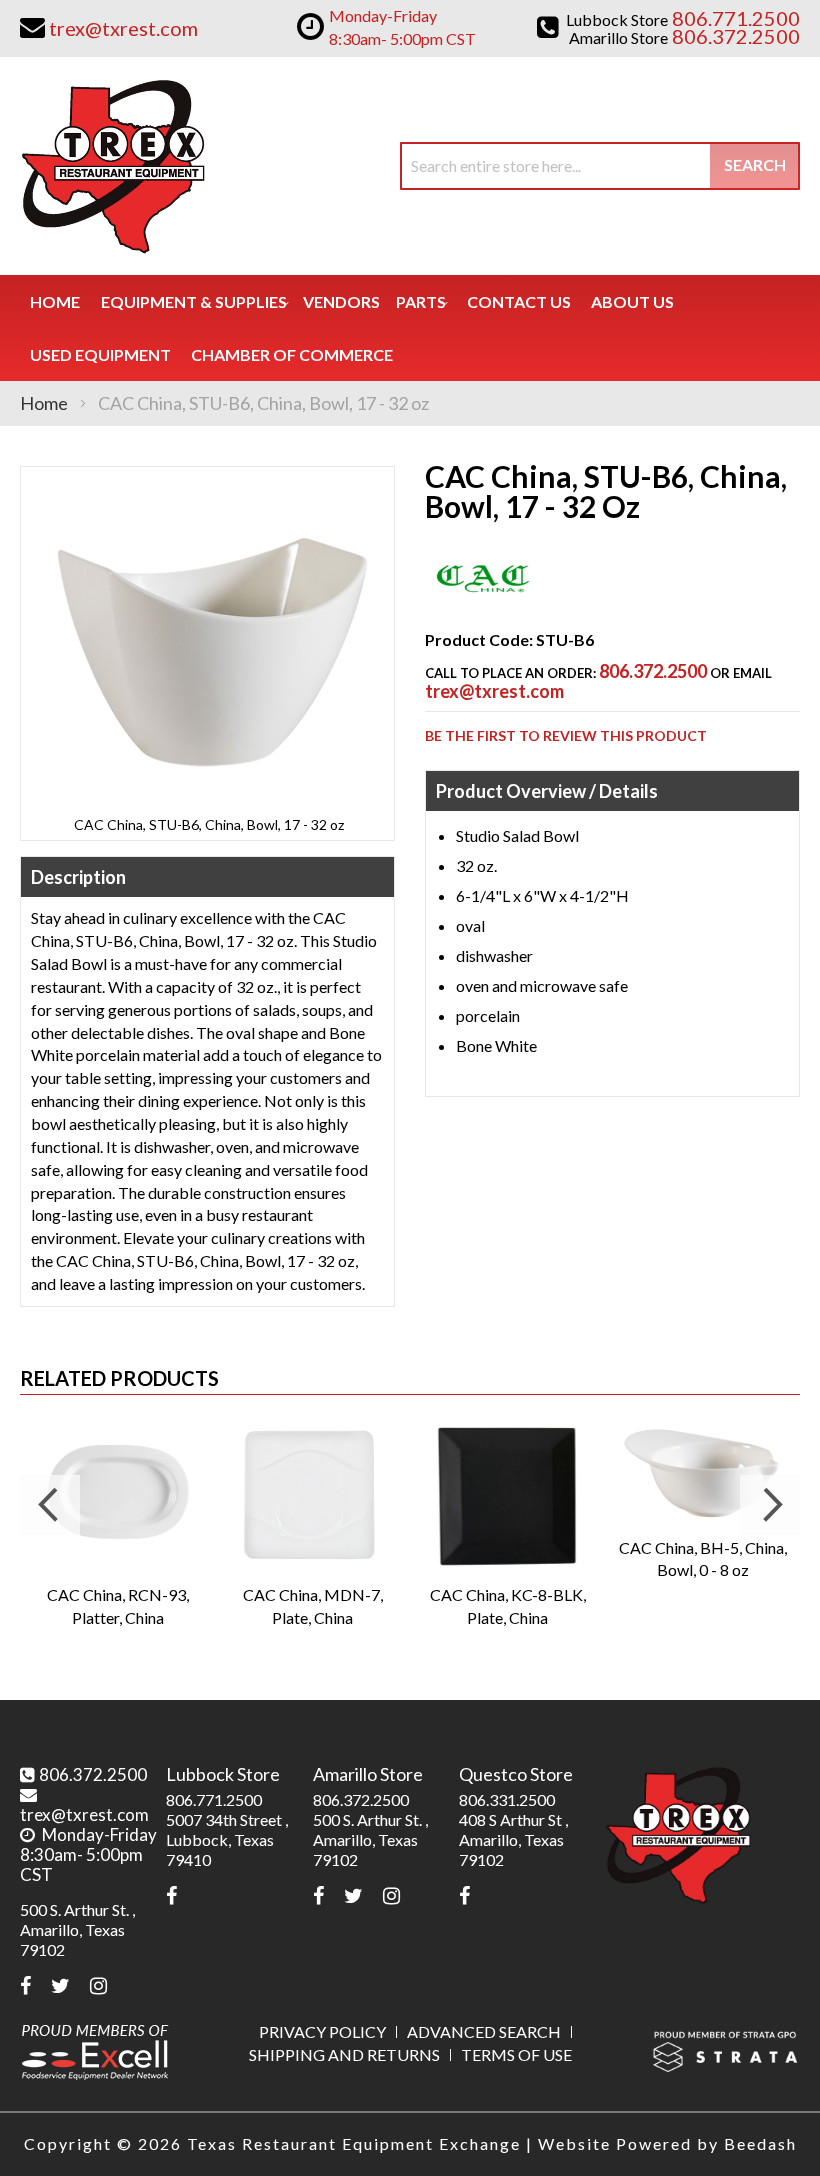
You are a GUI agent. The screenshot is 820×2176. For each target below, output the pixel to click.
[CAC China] (483, 603)
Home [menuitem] (55, 301)
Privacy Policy (322, 2031)
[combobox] (600, 166)
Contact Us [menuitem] (519, 301)
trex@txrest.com (494, 691)
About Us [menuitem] (632, 301)
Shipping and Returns (344, 2054)
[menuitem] (194, 301)
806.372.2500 (653, 671)
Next (770, 1505)
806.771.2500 (214, 1799)
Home (44, 403)
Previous (50, 1505)
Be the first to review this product (566, 735)
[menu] (410, 328)
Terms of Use (516, 2054)
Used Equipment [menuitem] (100, 354)
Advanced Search (484, 2031)
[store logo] (112, 166)
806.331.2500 (507, 1799)
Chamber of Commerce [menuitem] (292, 354)
